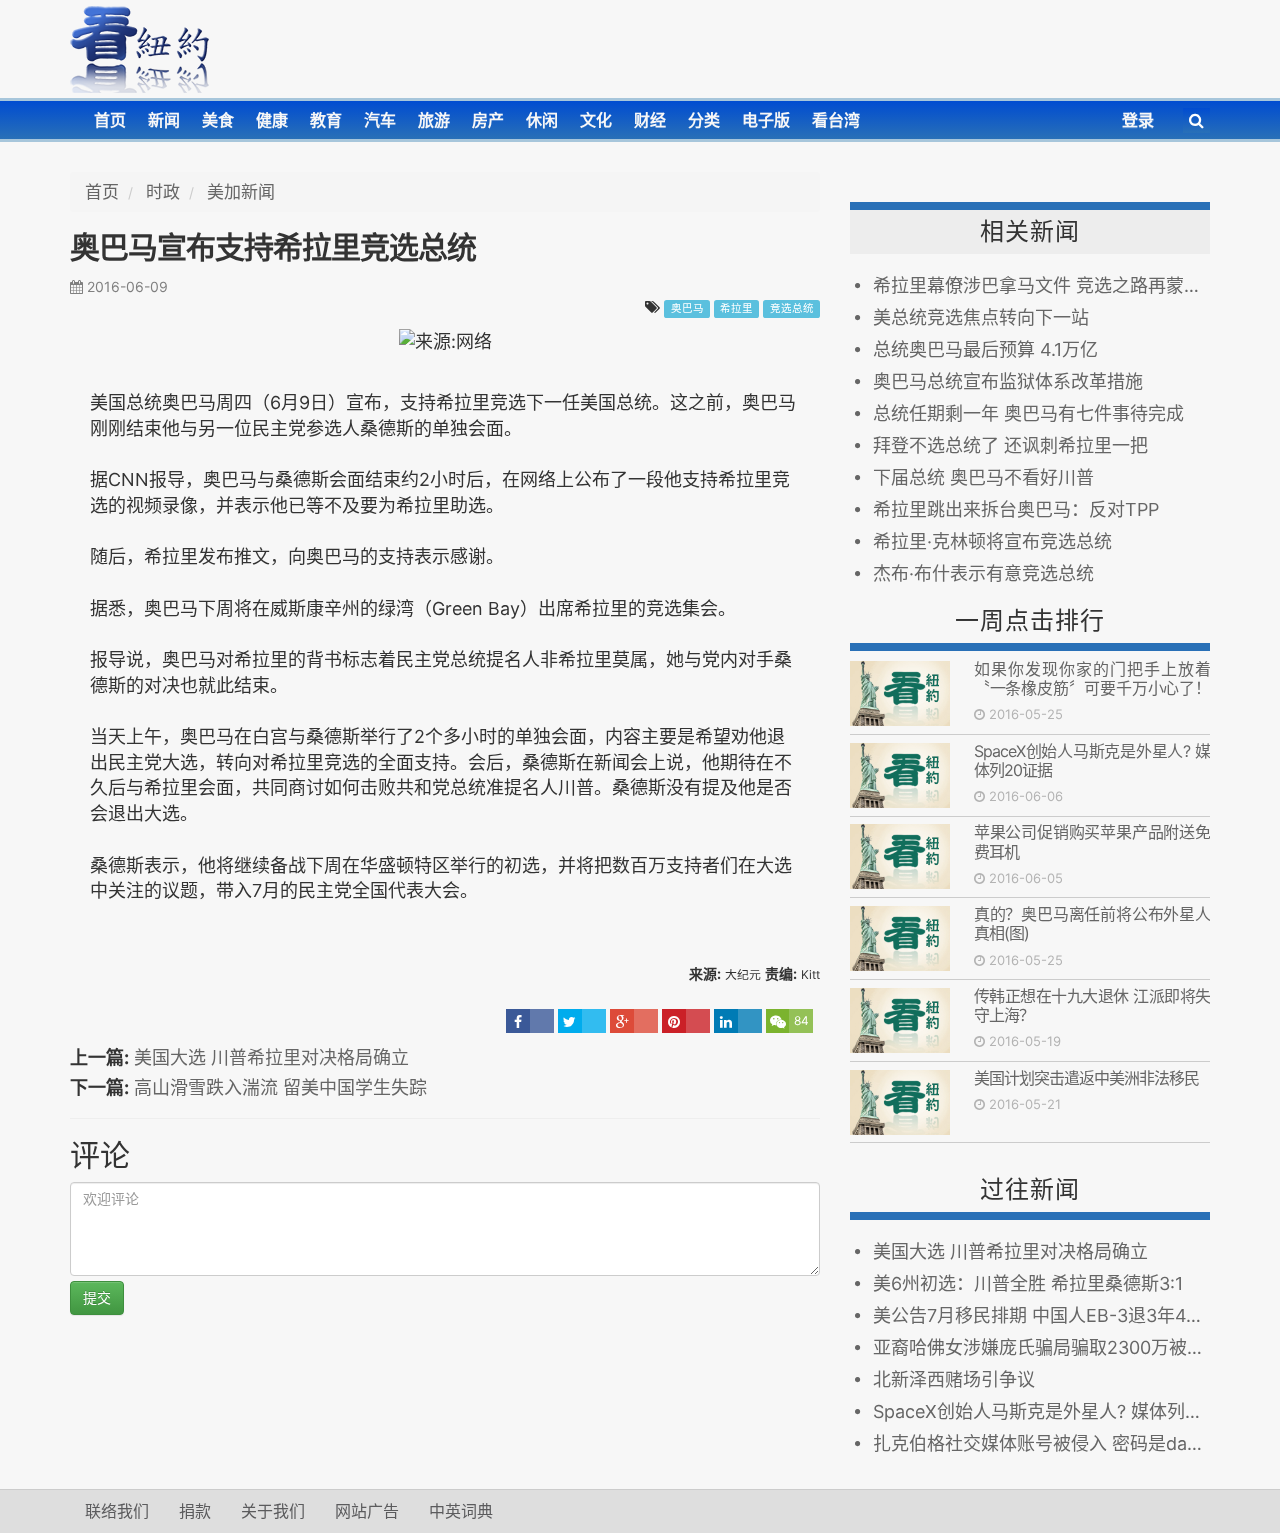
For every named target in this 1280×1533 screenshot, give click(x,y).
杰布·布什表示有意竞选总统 (983, 573)
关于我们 (273, 1511)
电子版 (766, 120)
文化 (596, 120)
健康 (272, 120)
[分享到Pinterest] (686, 1021)
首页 (110, 120)
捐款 (195, 1511)
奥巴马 (687, 308)
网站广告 (367, 1511)
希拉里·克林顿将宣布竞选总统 (992, 541)
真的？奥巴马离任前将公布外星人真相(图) (1092, 923)
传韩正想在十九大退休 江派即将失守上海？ (1092, 1005)
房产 (488, 120)
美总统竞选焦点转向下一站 (981, 317)
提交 (97, 1297)
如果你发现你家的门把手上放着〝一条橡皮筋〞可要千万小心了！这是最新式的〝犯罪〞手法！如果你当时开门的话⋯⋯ (1092, 698)
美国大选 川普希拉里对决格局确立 (271, 1057)
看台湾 (836, 120)
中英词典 (461, 1511)
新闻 (164, 120)
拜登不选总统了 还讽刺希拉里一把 (1010, 445)
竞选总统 (792, 308)
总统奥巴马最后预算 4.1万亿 (985, 349)
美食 (218, 120)
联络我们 (117, 1511)
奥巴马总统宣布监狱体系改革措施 (1008, 381)
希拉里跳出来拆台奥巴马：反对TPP (1016, 509)
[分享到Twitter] (582, 1021)
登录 (1138, 120)
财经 (650, 120)
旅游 (434, 120)
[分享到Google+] (634, 1021)
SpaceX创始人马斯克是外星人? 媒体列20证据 (1092, 760)
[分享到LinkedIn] (738, 1021)
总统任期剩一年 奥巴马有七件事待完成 (1028, 413)
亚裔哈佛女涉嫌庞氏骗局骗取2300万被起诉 (1041, 1347)
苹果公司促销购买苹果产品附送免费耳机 (1092, 841)
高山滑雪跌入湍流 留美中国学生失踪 (280, 1087)
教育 (326, 120)
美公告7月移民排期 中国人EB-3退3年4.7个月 (1041, 1315)
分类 (704, 120)
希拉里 (736, 308)
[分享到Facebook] (530, 1021)
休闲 (542, 120)
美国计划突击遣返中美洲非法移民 (1086, 1078)
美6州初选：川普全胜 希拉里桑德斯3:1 (1028, 1283)
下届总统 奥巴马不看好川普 (983, 477)
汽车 (380, 120)
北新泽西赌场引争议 (954, 1379)
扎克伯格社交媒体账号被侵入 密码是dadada (1041, 1443)
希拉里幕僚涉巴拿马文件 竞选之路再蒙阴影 (1041, 285)
